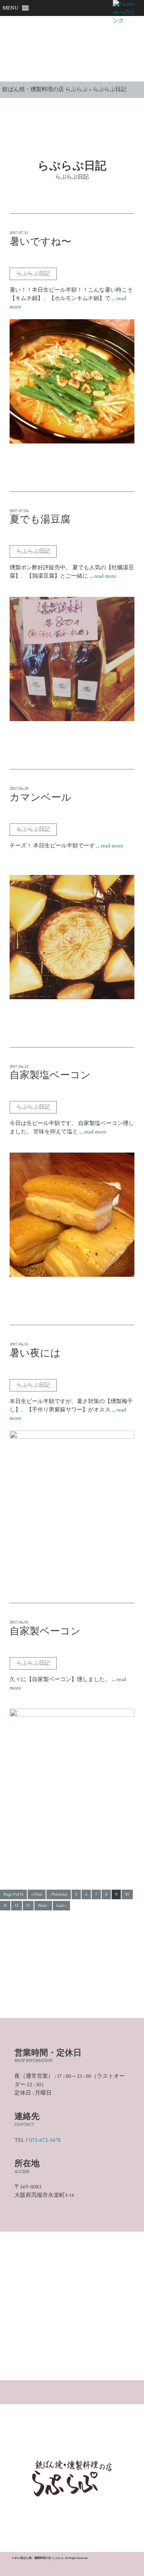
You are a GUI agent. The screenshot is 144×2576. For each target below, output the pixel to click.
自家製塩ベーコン (50, 1075)
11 (5, 1906)
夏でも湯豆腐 (40, 520)
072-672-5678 (45, 2140)
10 (127, 1894)
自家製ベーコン (45, 1632)
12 (17, 1906)
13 (28, 1906)
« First (37, 1894)
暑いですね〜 (40, 242)
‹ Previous (59, 1894)
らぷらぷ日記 (33, 274)
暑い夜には (35, 1354)
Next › (43, 1906)
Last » (61, 1906)
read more (105, 576)
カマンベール (41, 798)
